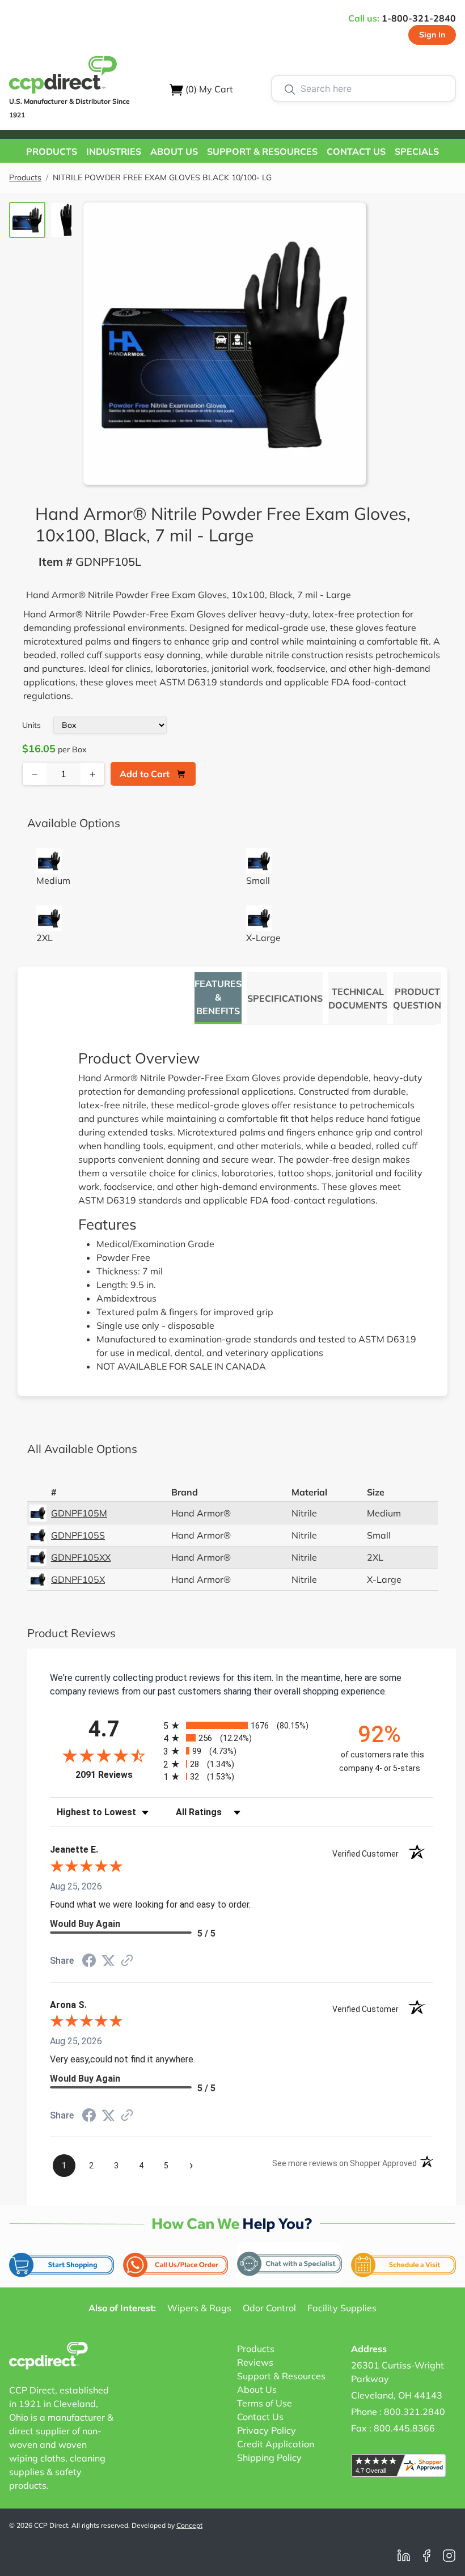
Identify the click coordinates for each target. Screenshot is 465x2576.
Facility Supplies (342, 2308)
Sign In (432, 35)
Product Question (417, 998)
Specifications (285, 998)
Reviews (255, 2362)
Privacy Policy (267, 2430)
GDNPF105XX (81, 1557)
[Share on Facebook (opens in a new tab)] (89, 1962)
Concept (189, 2525)
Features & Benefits (218, 997)
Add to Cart (145, 774)
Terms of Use (265, 2403)
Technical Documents (358, 998)
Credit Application (276, 2444)
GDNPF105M (79, 1513)
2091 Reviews (117, 1775)
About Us (257, 2389)
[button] (52, 151)
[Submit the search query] (290, 88)
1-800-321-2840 (419, 18)
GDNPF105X (78, 1579)
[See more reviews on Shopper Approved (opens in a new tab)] (127, 1961)
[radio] (242, 1725)
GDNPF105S (78, 1535)
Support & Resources (281, 2376)
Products (25, 177)
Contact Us (260, 2417)
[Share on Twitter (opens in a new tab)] (108, 1961)
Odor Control (269, 2308)
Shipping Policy (269, 2458)
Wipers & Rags (199, 2308)
